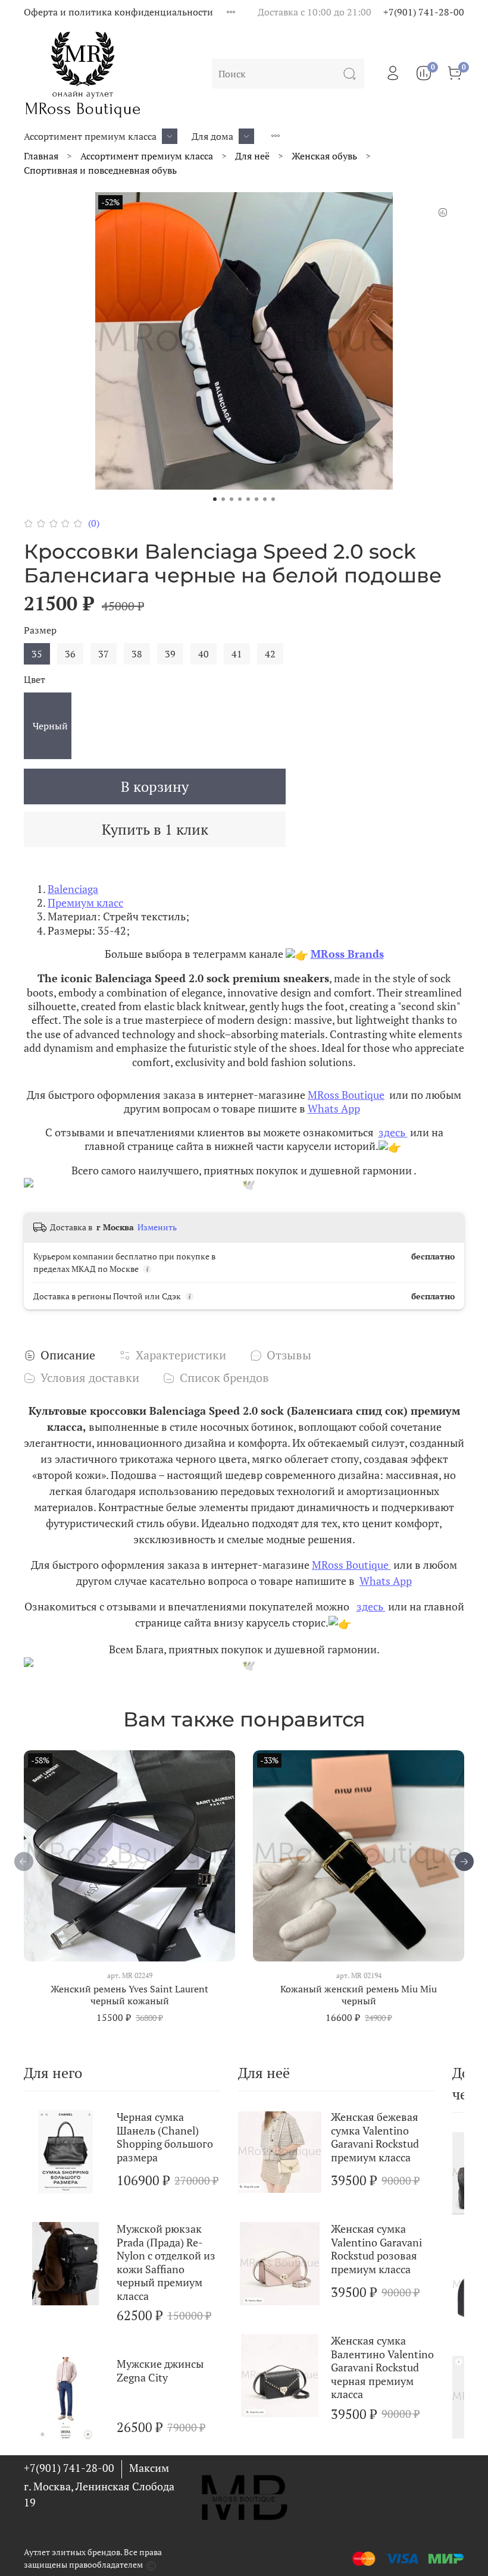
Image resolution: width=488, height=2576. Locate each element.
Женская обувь (324, 156)
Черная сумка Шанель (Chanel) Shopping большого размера (165, 2137)
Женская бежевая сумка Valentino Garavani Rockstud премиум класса (375, 2137)
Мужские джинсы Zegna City (160, 2370)
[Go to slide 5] (248, 499)
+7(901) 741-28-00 (424, 12)
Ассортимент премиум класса (90, 136)
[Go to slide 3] (232, 499)
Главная (41, 156)
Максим (149, 2468)
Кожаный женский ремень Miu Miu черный (359, 1995)
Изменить (157, 1227)
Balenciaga (73, 889)
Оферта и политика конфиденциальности (118, 12)
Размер (40, 630)
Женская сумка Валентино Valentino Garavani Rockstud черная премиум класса (382, 2367)
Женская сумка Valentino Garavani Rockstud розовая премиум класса (376, 2249)
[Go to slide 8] (273, 499)
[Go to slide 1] (215, 499)
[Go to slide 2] (223, 499)
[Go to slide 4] (240, 499)
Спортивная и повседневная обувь (100, 170)
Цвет (35, 680)
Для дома (212, 136)
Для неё (252, 156)
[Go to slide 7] (265, 499)
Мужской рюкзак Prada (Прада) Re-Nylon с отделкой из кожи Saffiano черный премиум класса (166, 2262)
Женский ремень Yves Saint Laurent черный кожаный (129, 1995)
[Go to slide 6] (256, 499)
